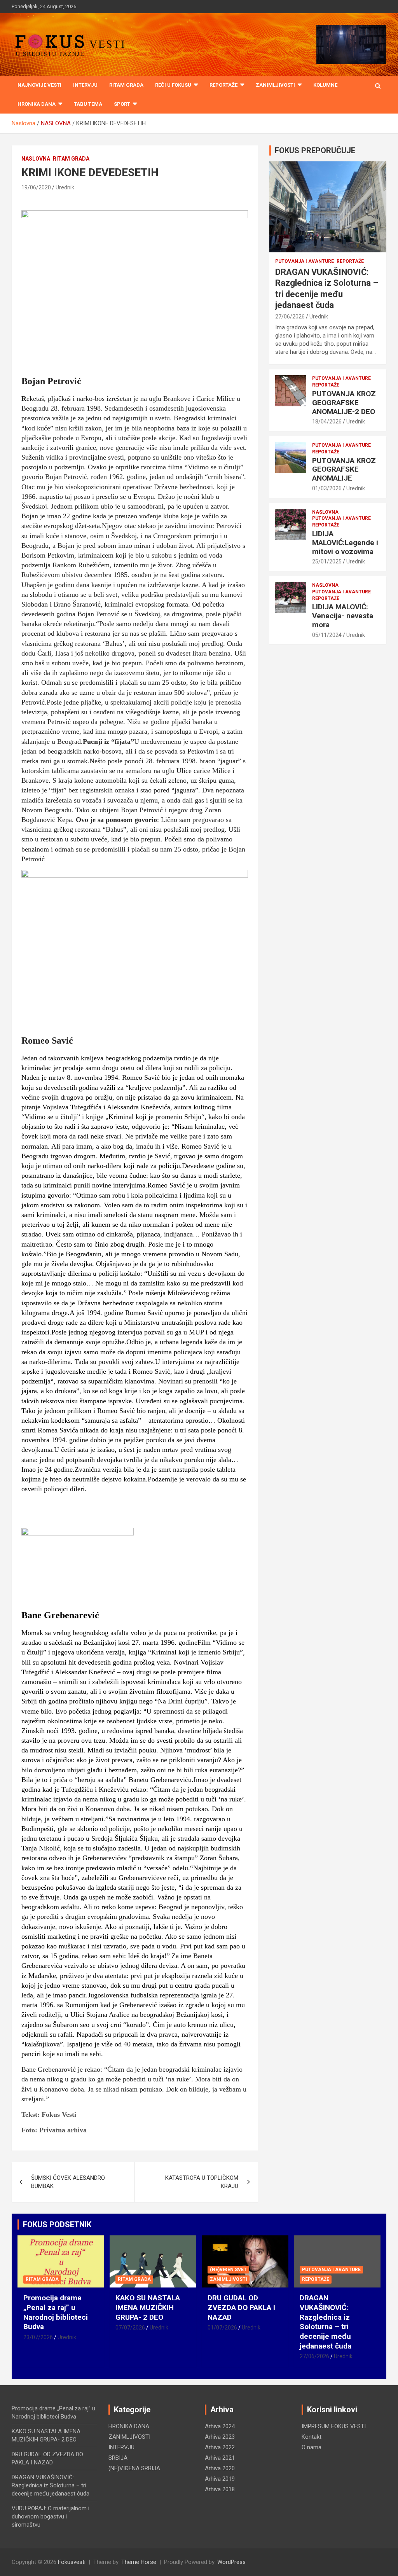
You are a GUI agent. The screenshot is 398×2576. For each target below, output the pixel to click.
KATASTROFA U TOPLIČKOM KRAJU (202, 2182)
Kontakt (312, 2437)
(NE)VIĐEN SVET (228, 2270)
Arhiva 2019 (220, 2479)
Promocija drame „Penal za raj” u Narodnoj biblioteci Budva (56, 2312)
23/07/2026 (38, 2337)
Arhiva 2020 (220, 2468)
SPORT (122, 104)
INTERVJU (85, 85)
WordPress (231, 2562)
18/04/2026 (327, 421)
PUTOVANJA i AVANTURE (305, 261)
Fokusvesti (72, 2562)
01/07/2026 (222, 2328)
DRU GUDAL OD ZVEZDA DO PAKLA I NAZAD (241, 2307)
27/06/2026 (290, 317)
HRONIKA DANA (37, 104)
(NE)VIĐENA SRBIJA (134, 2468)
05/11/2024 (327, 635)
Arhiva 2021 (220, 2458)
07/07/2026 (130, 2328)
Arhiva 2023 (220, 2437)
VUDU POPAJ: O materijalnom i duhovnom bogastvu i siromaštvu (51, 2517)
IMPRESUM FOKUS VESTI (334, 2426)
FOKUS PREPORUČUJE (315, 150)
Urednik (65, 187)
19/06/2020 (36, 187)
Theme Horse (139, 2562)
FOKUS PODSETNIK (57, 2224)
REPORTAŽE (223, 85)
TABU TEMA (88, 104)
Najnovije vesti (39, 85)
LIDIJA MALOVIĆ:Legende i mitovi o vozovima (345, 543)
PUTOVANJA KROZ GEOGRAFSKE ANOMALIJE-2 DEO (344, 403)
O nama (312, 2447)
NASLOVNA (36, 159)
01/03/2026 (327, 488)
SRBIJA (118, 2458)
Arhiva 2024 (220, 2426)
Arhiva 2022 (220, 2447)
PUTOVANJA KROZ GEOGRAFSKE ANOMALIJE (344, 470)
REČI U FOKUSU (173, 85)
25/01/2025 (327, 561)
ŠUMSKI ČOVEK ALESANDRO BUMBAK (68, 2182)
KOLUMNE (325, 85)
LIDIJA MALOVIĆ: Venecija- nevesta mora (343, 616)
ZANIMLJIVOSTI (275, 85)
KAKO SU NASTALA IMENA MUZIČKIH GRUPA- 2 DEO (148, 2307)
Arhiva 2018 (220, 2489)
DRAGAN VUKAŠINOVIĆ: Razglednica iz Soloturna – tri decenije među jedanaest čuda (326, 2322)
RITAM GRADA (126, 85)
